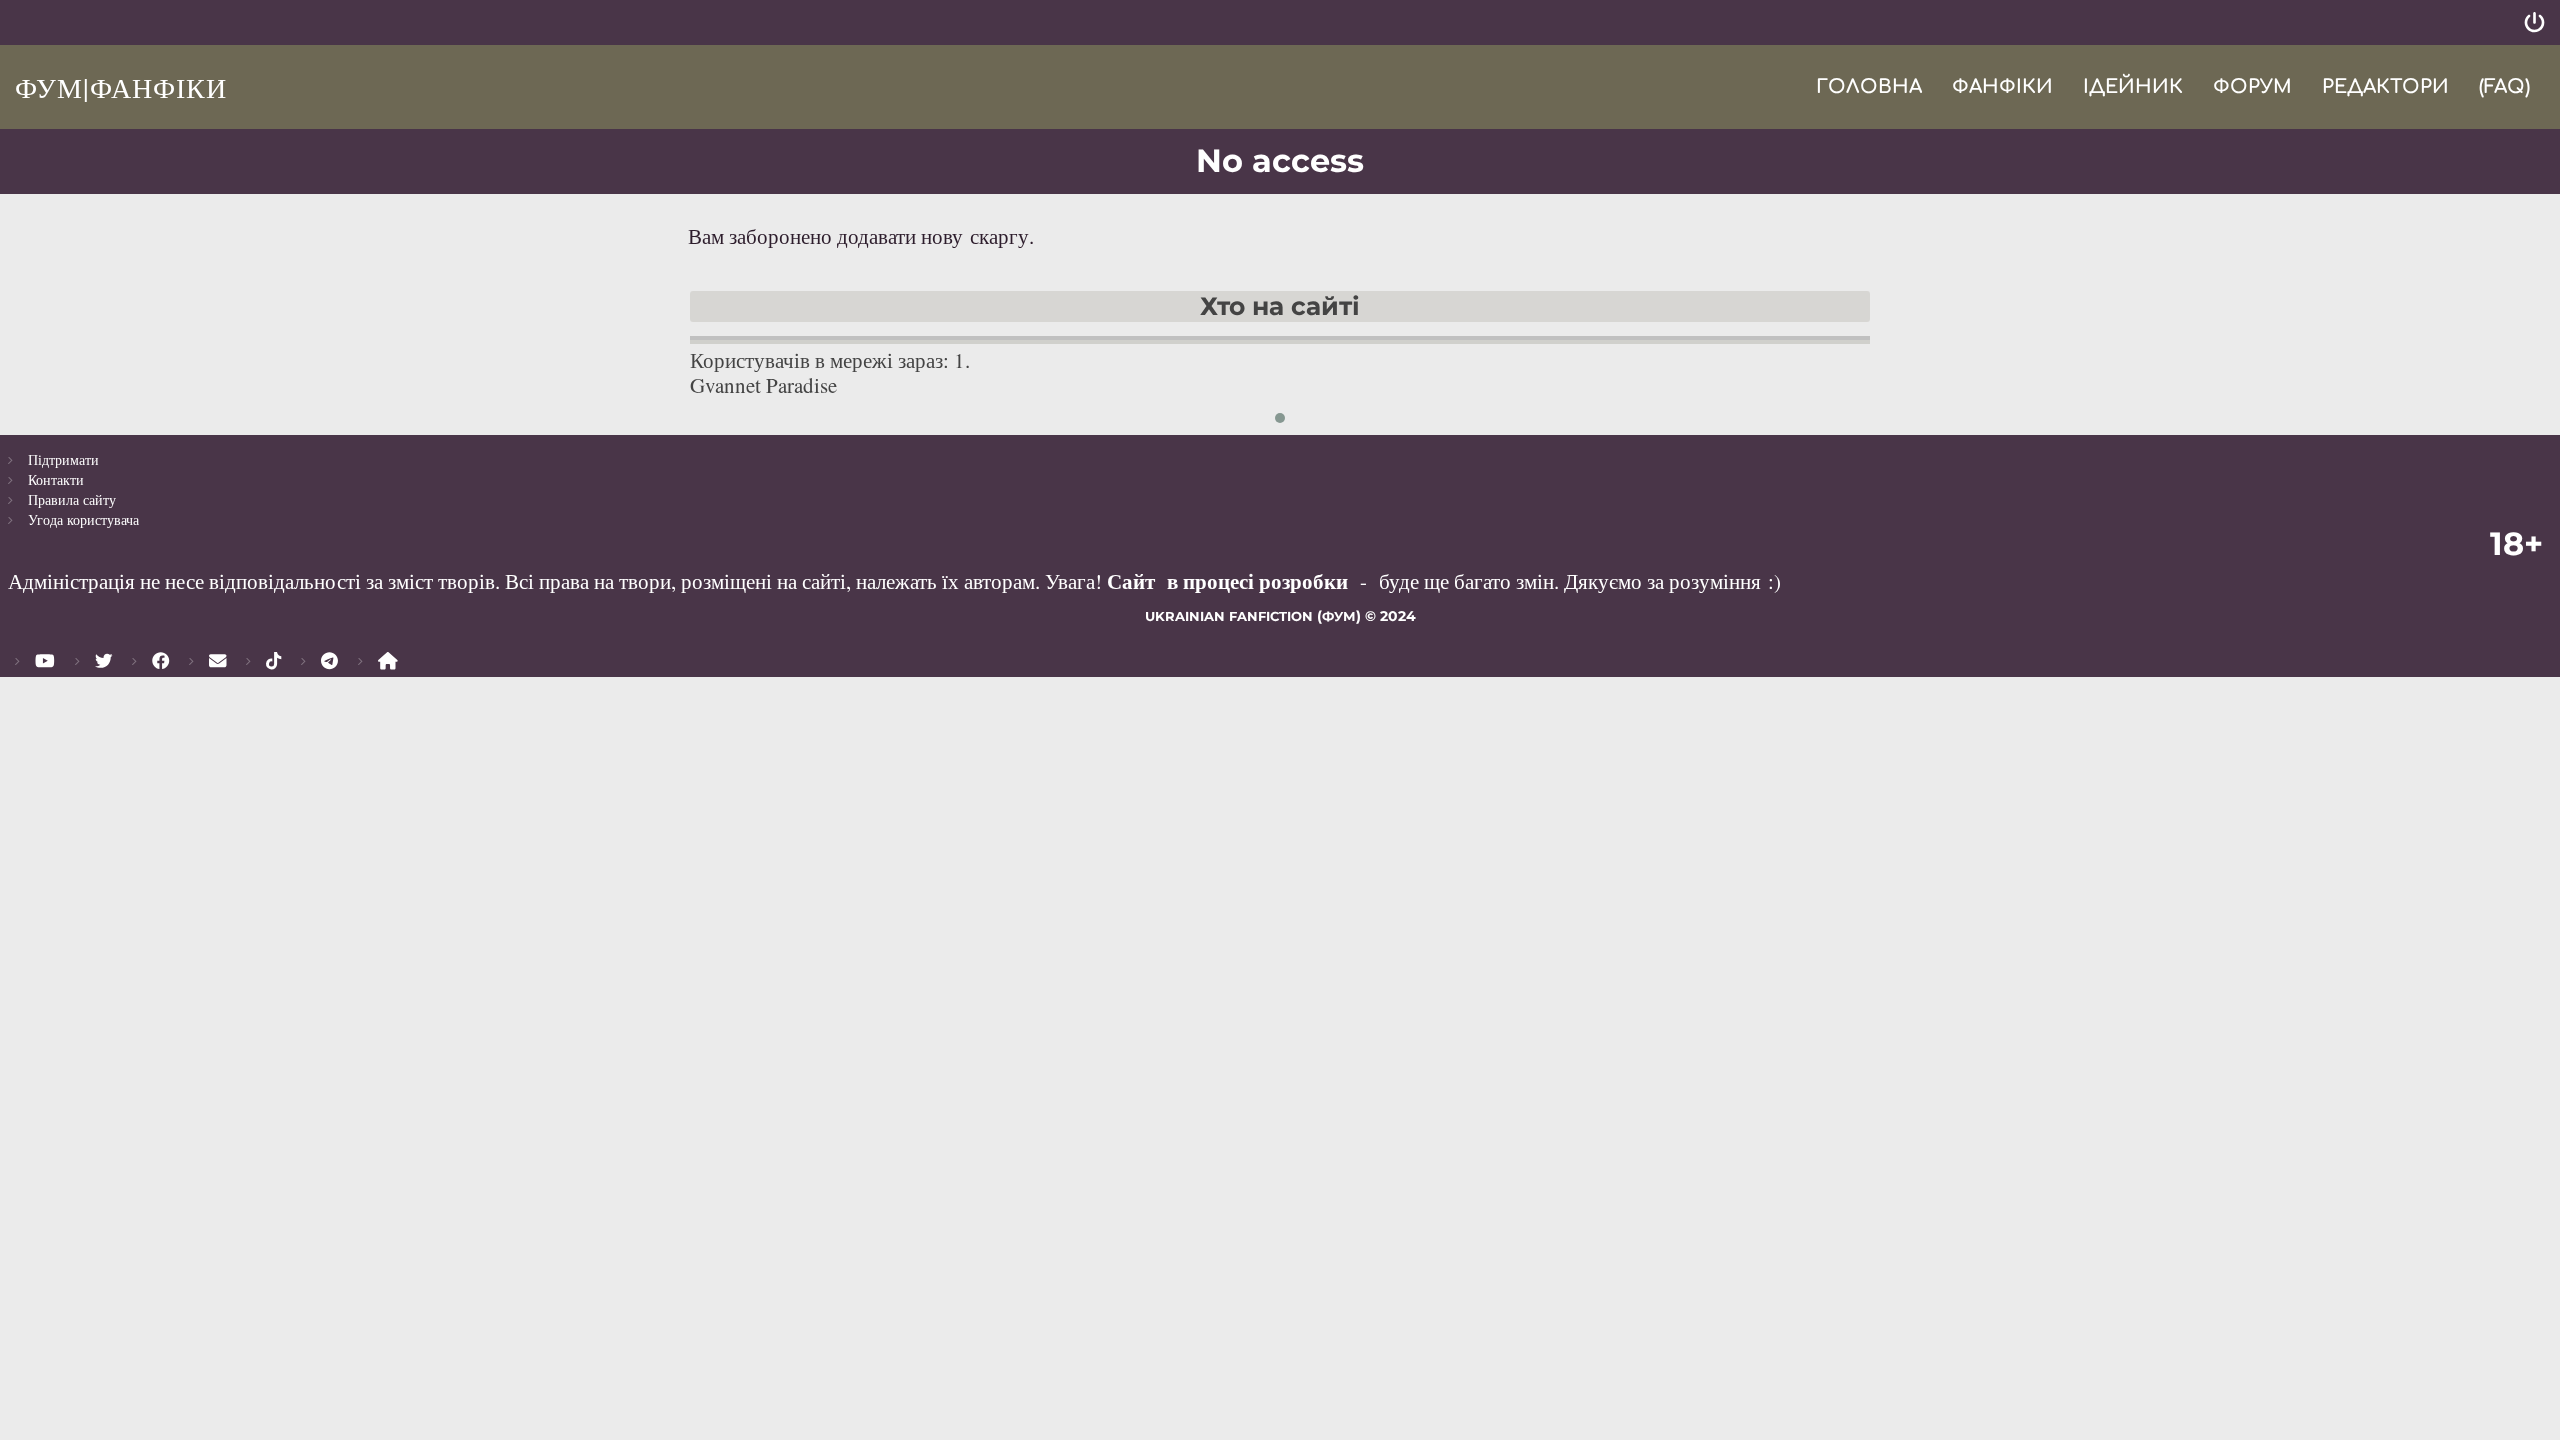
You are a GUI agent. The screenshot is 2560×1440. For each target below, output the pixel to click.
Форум (2252, 86)
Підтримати (63, 459)
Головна (1869, 86)
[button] (1280, 418)
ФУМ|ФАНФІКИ (121, 87)
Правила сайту (72, 499)
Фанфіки (2002, 86)
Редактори (2385, 86)
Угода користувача (83, 519)
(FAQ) (2504, 86)
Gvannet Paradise (763, 385)
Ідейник (2133, 86)
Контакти (56, 479)
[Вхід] (2534, 22)
